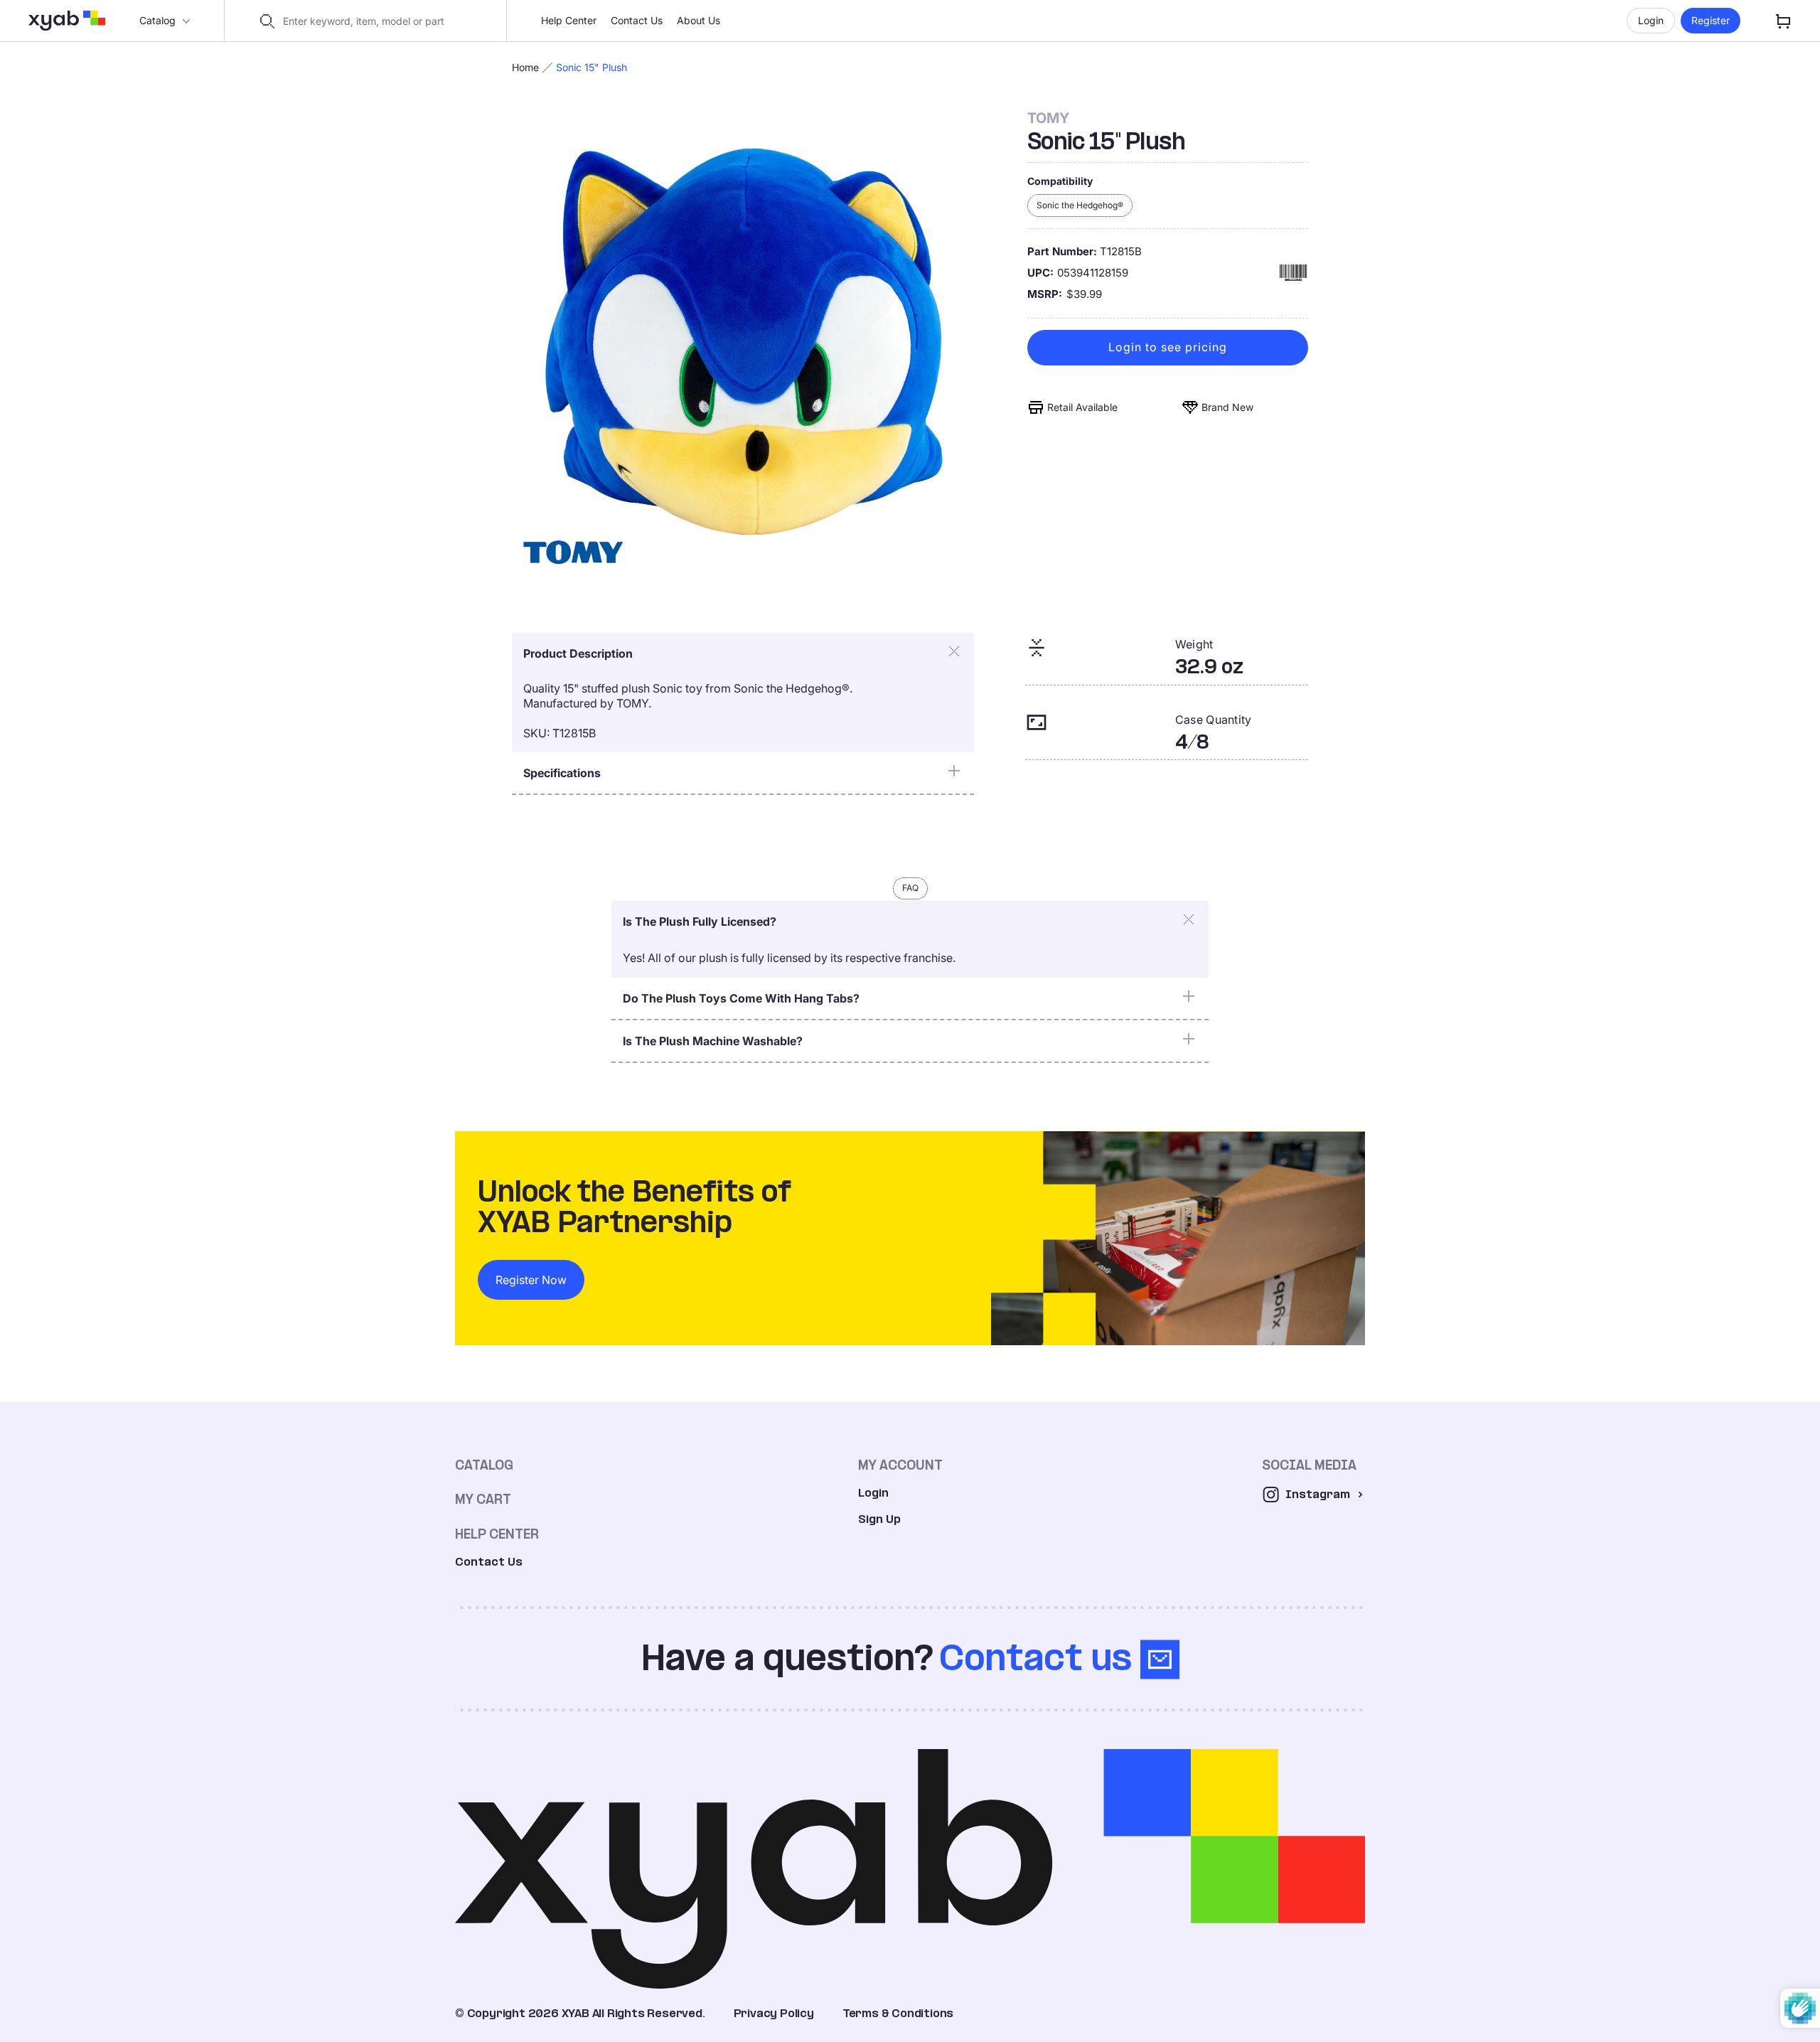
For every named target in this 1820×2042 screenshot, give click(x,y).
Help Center (569, 20)
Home (525, 67)
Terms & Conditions (898, 2013)
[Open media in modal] (744, 342)
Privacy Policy (774, 2013)
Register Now (531, 1280)
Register (1711, 20)
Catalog (157, 20)
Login (1651, 20)
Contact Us (637, 20)
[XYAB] (67, 21)
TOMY (1048, 118)
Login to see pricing (1168, 348)
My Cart (483, 1499)
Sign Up (879, 1519)
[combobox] (374, 21)
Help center (497, 1534)
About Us (698, 20)
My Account (900, 1465)
